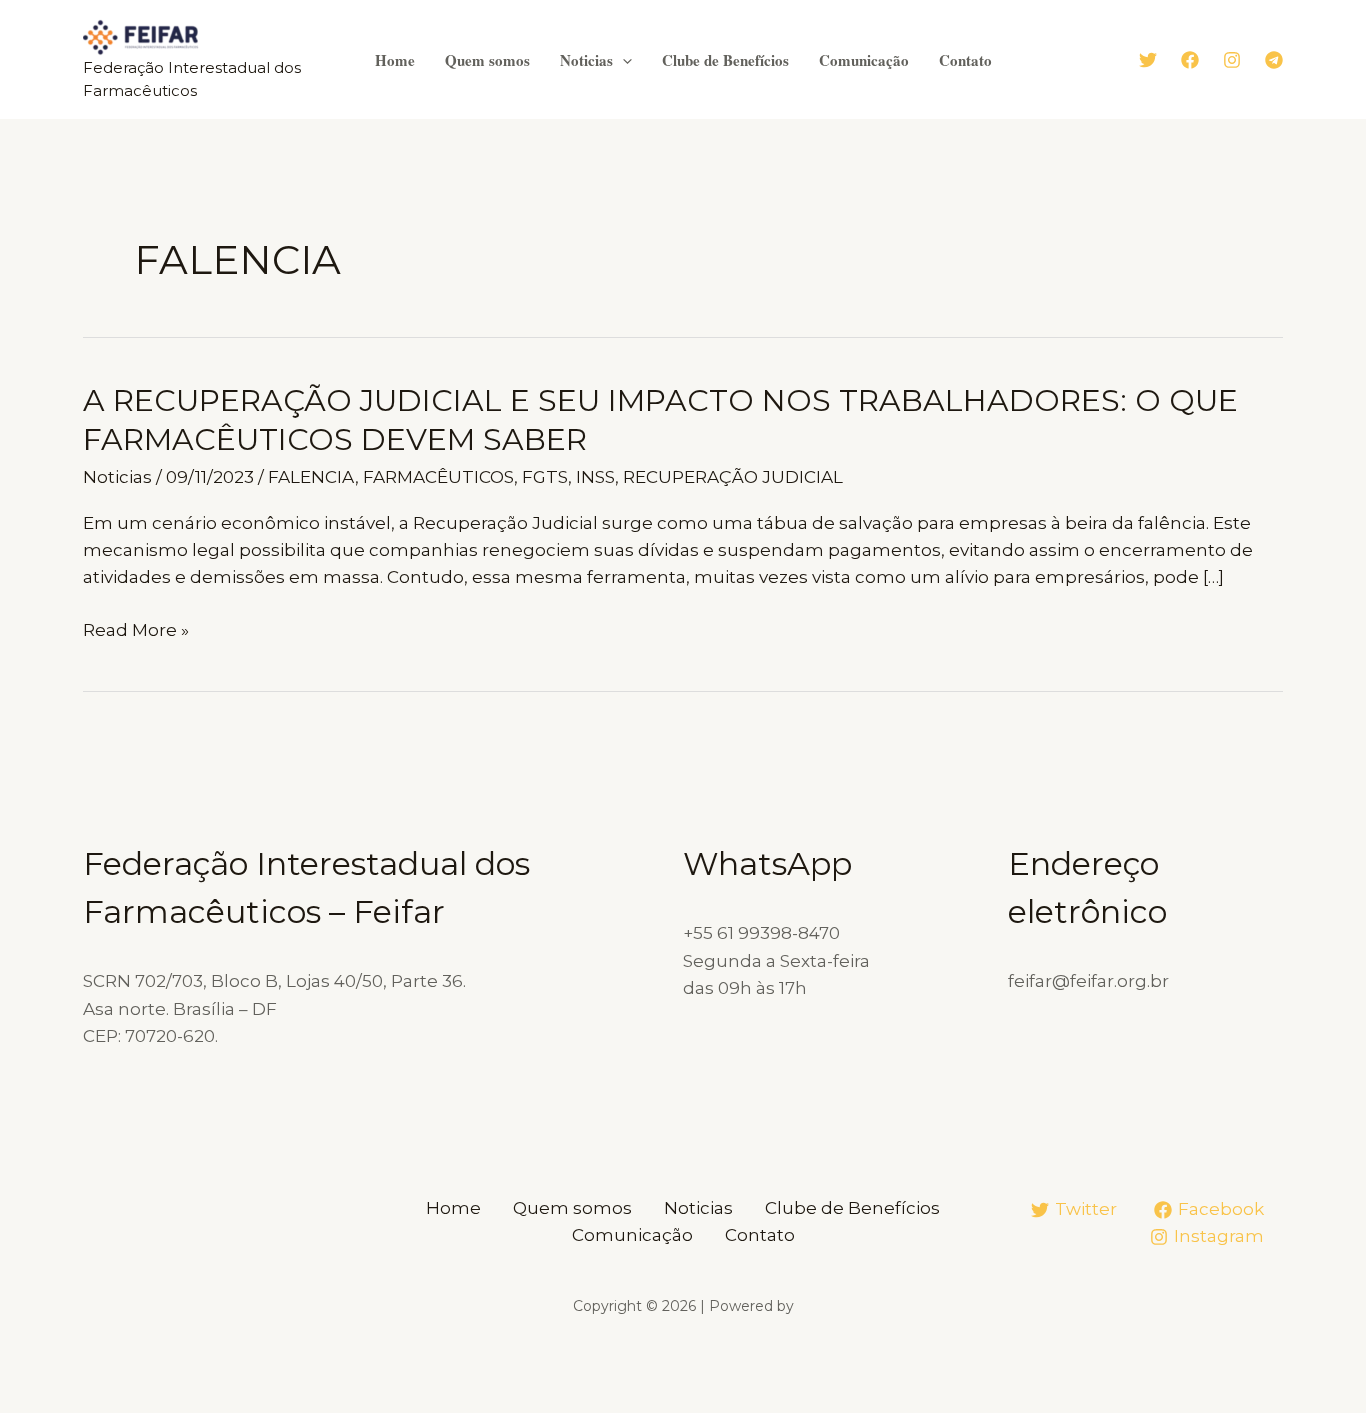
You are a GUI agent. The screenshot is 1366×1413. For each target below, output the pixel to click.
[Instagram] (1232, 60)
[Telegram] (1274, 60)
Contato (965, 60)
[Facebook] (1190, 60)
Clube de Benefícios (725, 60)
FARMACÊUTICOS (438, 477)
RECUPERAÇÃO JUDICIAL (733, 477)
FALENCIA (311, 477)
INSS (595, 477)
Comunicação (864, 60)
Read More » (136, 631)
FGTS (545, 477)
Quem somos (487, 60)
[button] (622, 60)
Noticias (586, 60)
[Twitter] (1148, 60)
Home (395, 60)
